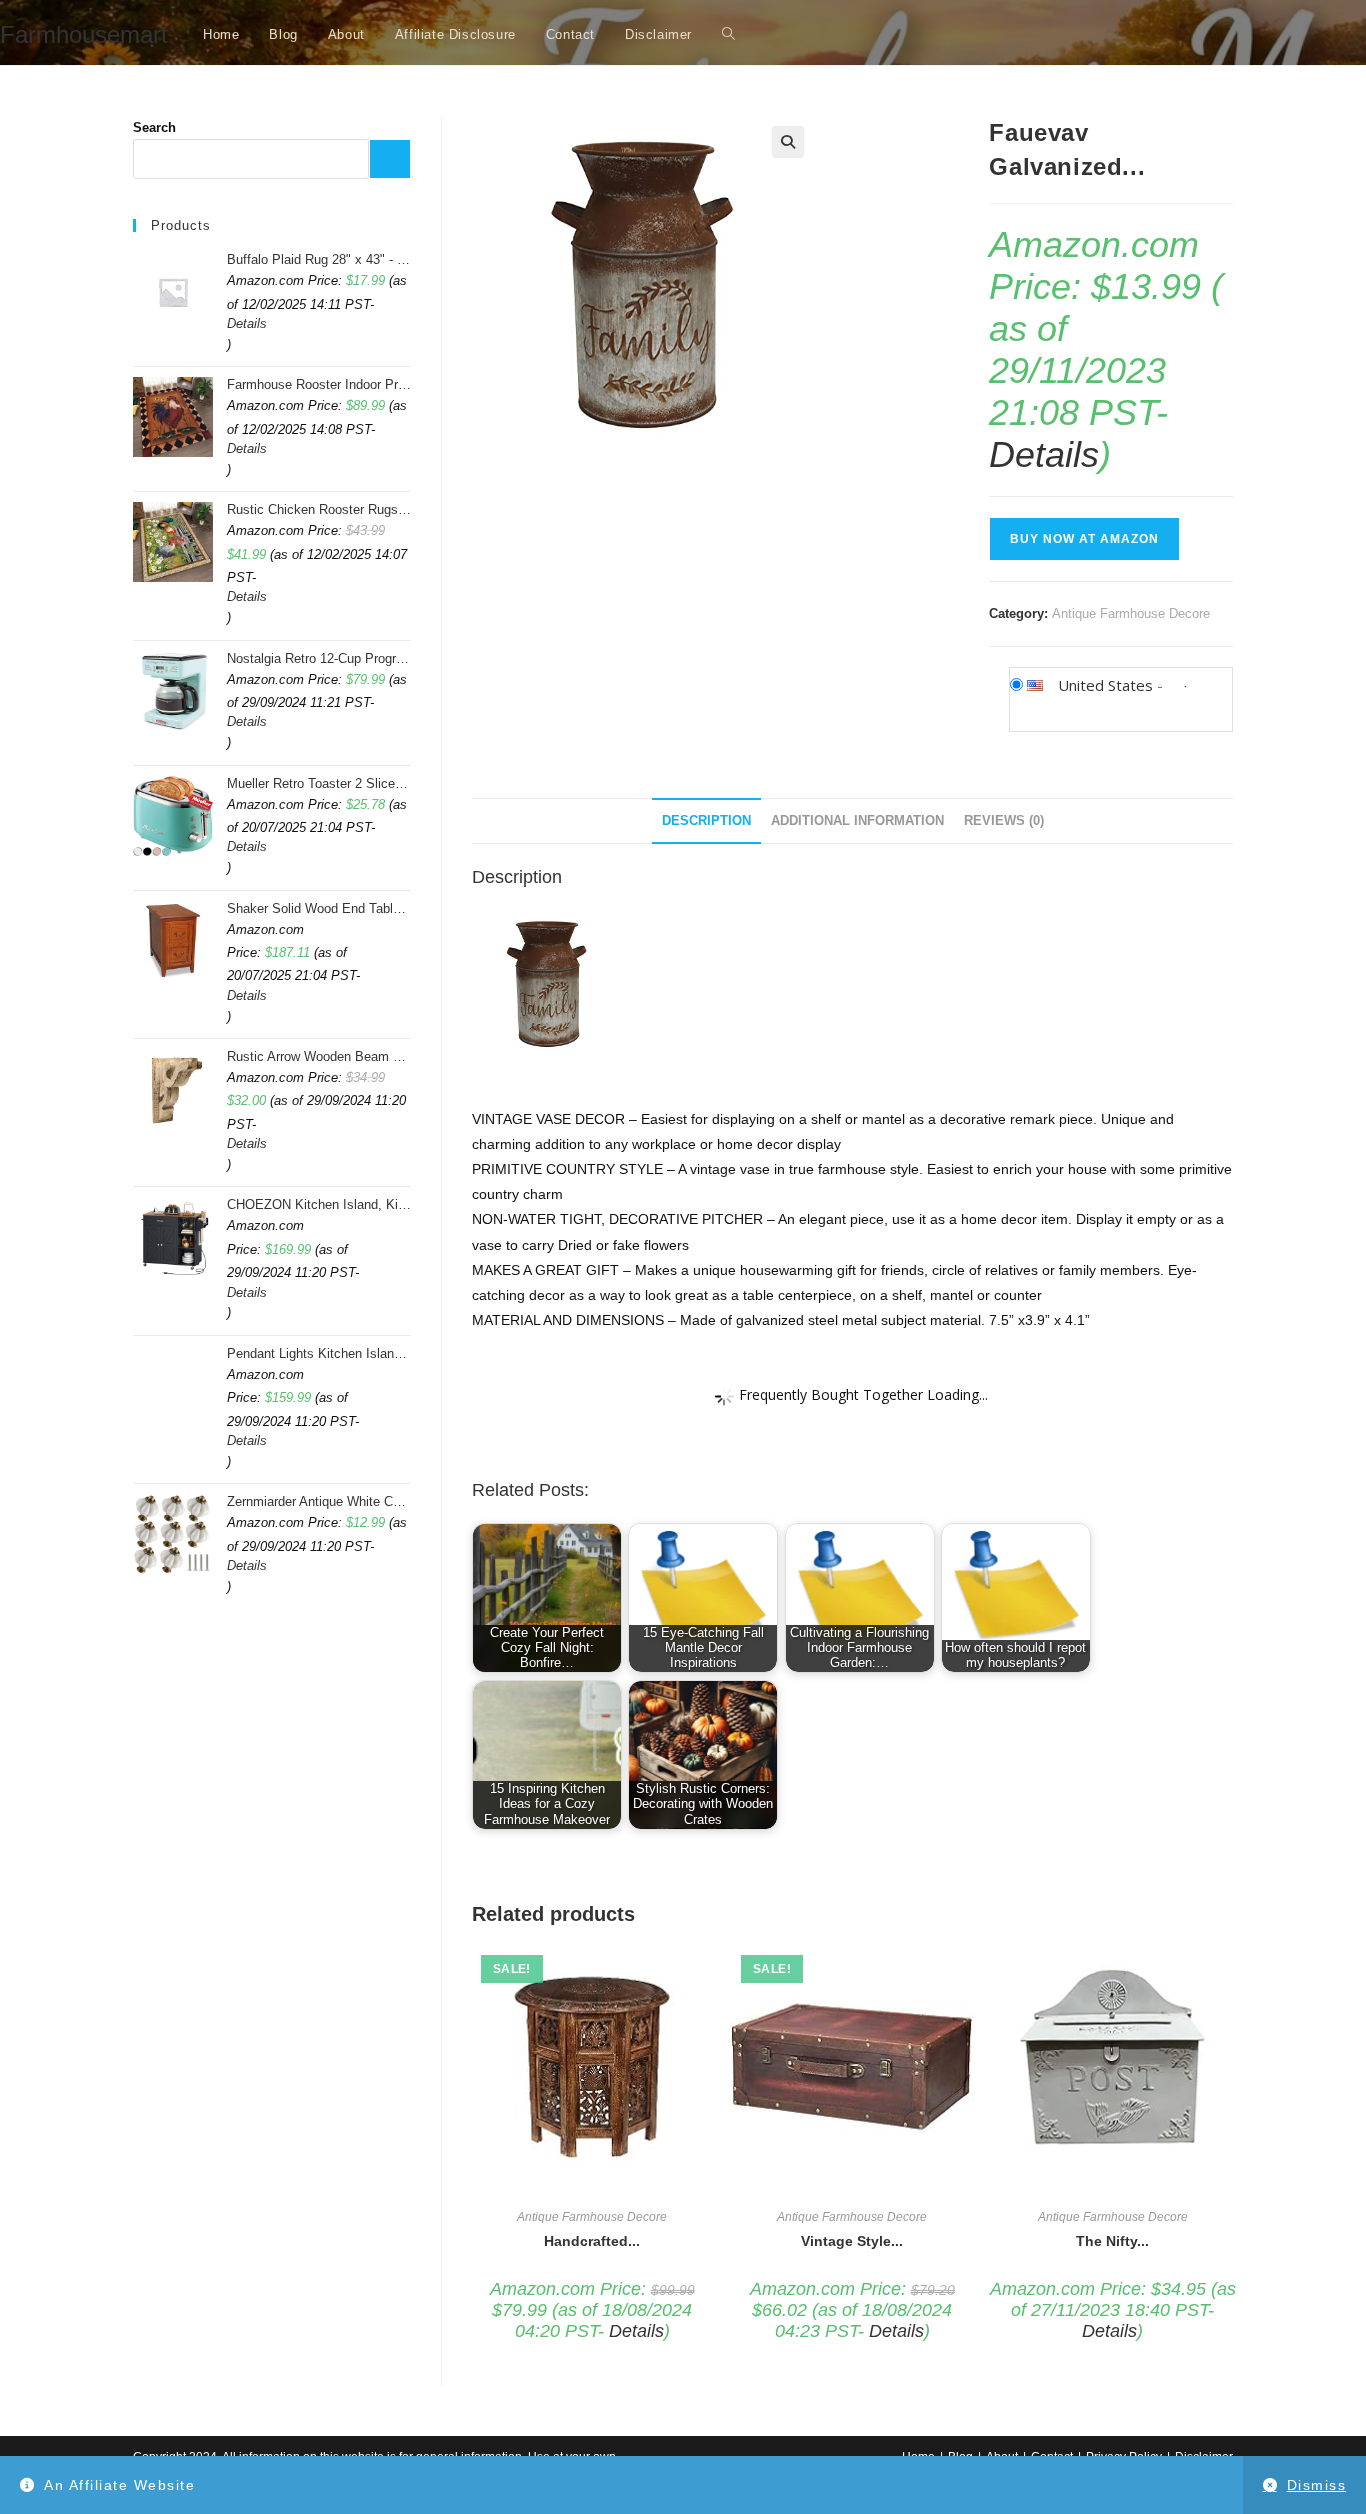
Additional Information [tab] (857, 821)
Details (1044, 454)
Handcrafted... (592, 2241)
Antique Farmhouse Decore (1131, 613)
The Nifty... (1112, 2241)
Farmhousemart (84, 34)
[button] (788, 142)
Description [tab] (706, 821)
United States (1105, 685)
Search (154, 127)
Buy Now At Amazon (1084, 539)
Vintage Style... (852, 2241)
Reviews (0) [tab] (1004, 821)
